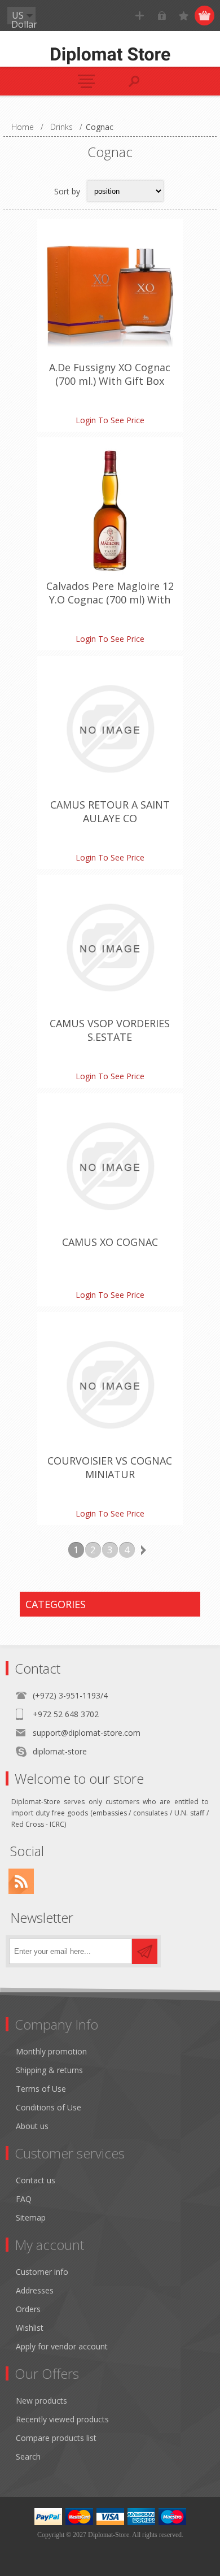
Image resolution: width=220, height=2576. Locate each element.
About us (32, 2126)
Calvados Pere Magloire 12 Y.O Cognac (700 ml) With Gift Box (110, 600)
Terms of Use (41, 2089)
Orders (28, 2309)
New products (41, 2401)
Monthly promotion (51, 2051)
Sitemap (31, 2217)
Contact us (36, 2180)
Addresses (35, 2290)
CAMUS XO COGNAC (110, 1242)
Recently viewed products (62, 2419)
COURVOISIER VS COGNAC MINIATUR (110, 1467)
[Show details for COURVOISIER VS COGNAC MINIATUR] (110, 1385)
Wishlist (30, 2328)
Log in (162, 16)
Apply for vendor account (62, 2346)
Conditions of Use (49, 2107)
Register (140, 16)
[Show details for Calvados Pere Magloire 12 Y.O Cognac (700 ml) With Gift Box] (110, 510)
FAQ (24, 2199)
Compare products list (56, 2438)
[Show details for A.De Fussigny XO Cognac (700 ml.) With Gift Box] (110, 292)
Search (28, 2456)
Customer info (42, 2272)
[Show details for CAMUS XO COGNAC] (110, 1166)
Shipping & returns (49, 2070)
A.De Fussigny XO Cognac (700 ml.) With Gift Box (110, 374)
